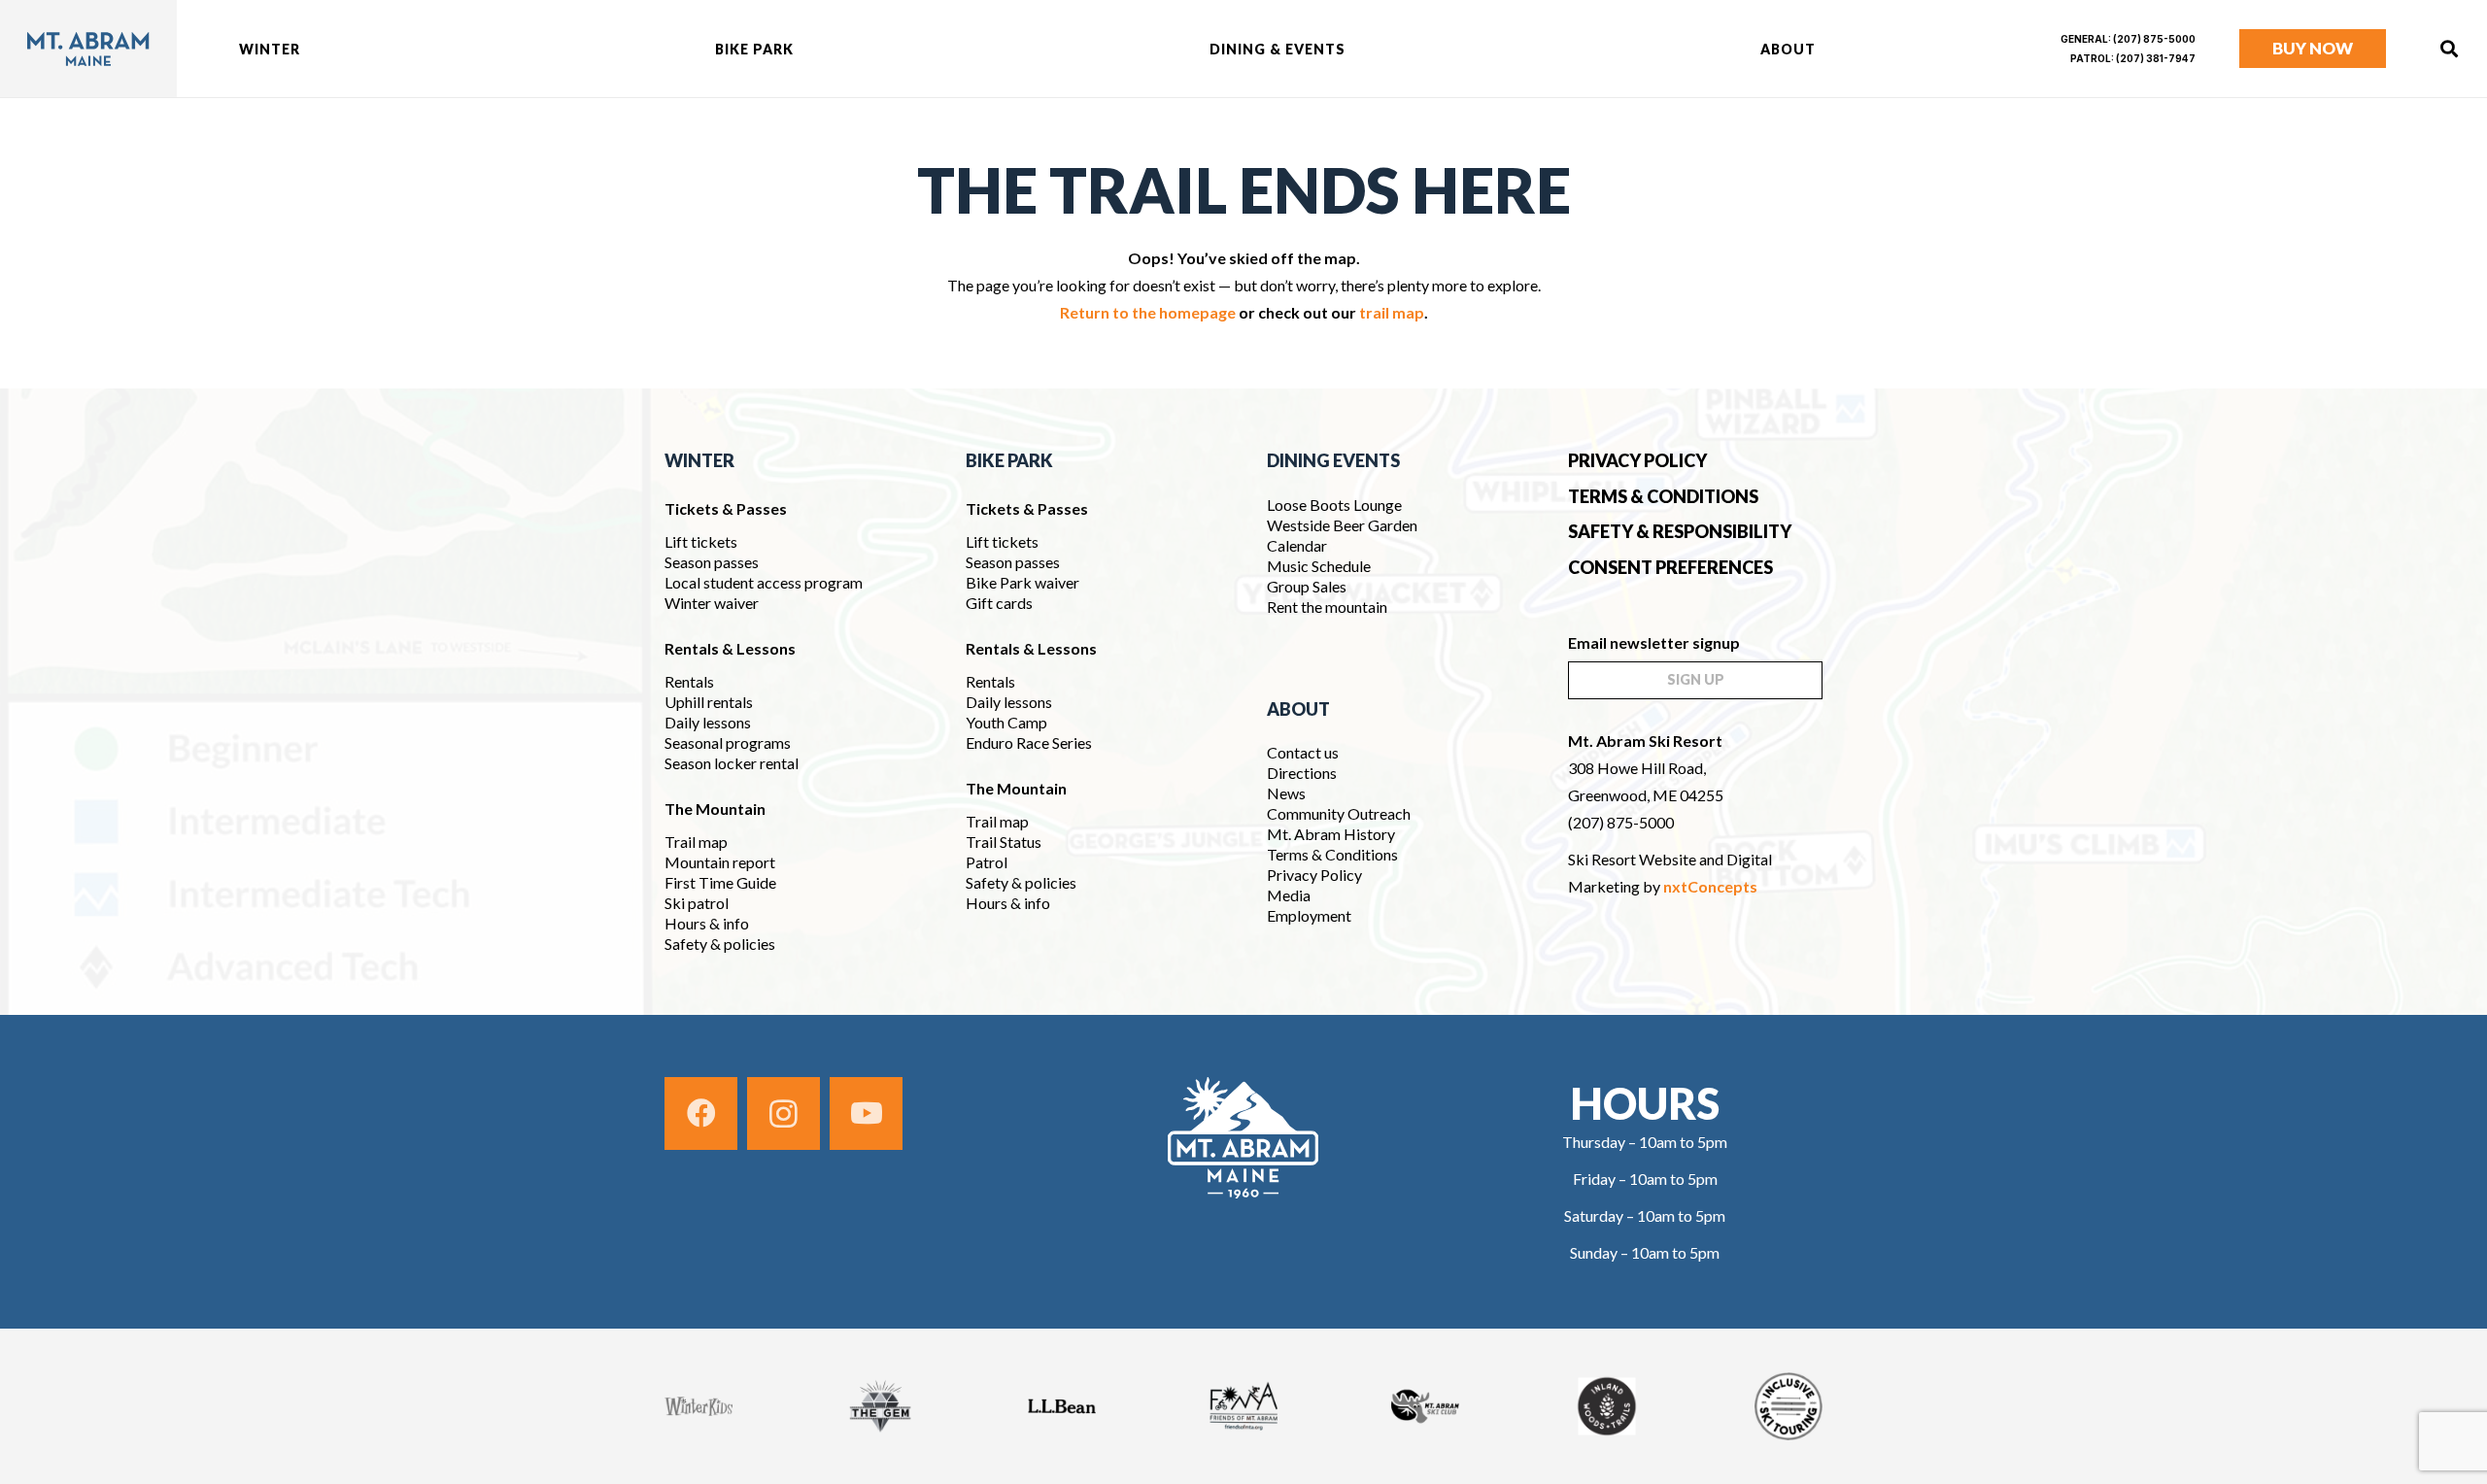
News (1286, 793)
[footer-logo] (1243, 1138)
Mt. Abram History (1331, 834)
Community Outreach (1339, 813)
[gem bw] (880, 1406)
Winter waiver (712, 603)
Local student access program (764, 582)
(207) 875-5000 (2154, 39)
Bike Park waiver (1022, 582)
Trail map (696, 842)
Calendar (1297, 545)
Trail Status (1004, 842)
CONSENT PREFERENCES (1670, 567)
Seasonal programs (728, 742)
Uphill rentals (709, 702)
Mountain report (720, 862)
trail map (1392, 312)
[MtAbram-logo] (88, 49)
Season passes (712, 562)
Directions (1302, 773)
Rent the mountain (1327, 607)
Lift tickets (701, 541)
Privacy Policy (1314, 875)
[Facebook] (701, 1113)
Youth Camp (1006, 722)
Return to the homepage (1148, 312)
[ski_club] (1425, 1406)
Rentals (689, 681)
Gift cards (999, 603)
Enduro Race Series (1029, 742)
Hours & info (707, 923)
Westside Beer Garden (1342, 525)
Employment (1309, 915)
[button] (312, 49)
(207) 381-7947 (2156, 58)
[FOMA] (1243, 1406)
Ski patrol (697, 903)
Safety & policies (720, 944)
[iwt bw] (1607, 1406)
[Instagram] (784, 1113)
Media (1289, 895)
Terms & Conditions (1332, 854)
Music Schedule (1320, 566)
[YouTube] (866, 1113)
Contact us (1303, 752)
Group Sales (1307, 586)
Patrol (987, 862)
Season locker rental (732, 763)
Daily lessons (708, 722)
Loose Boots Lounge (1334, 505)
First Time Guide (720, 882)
